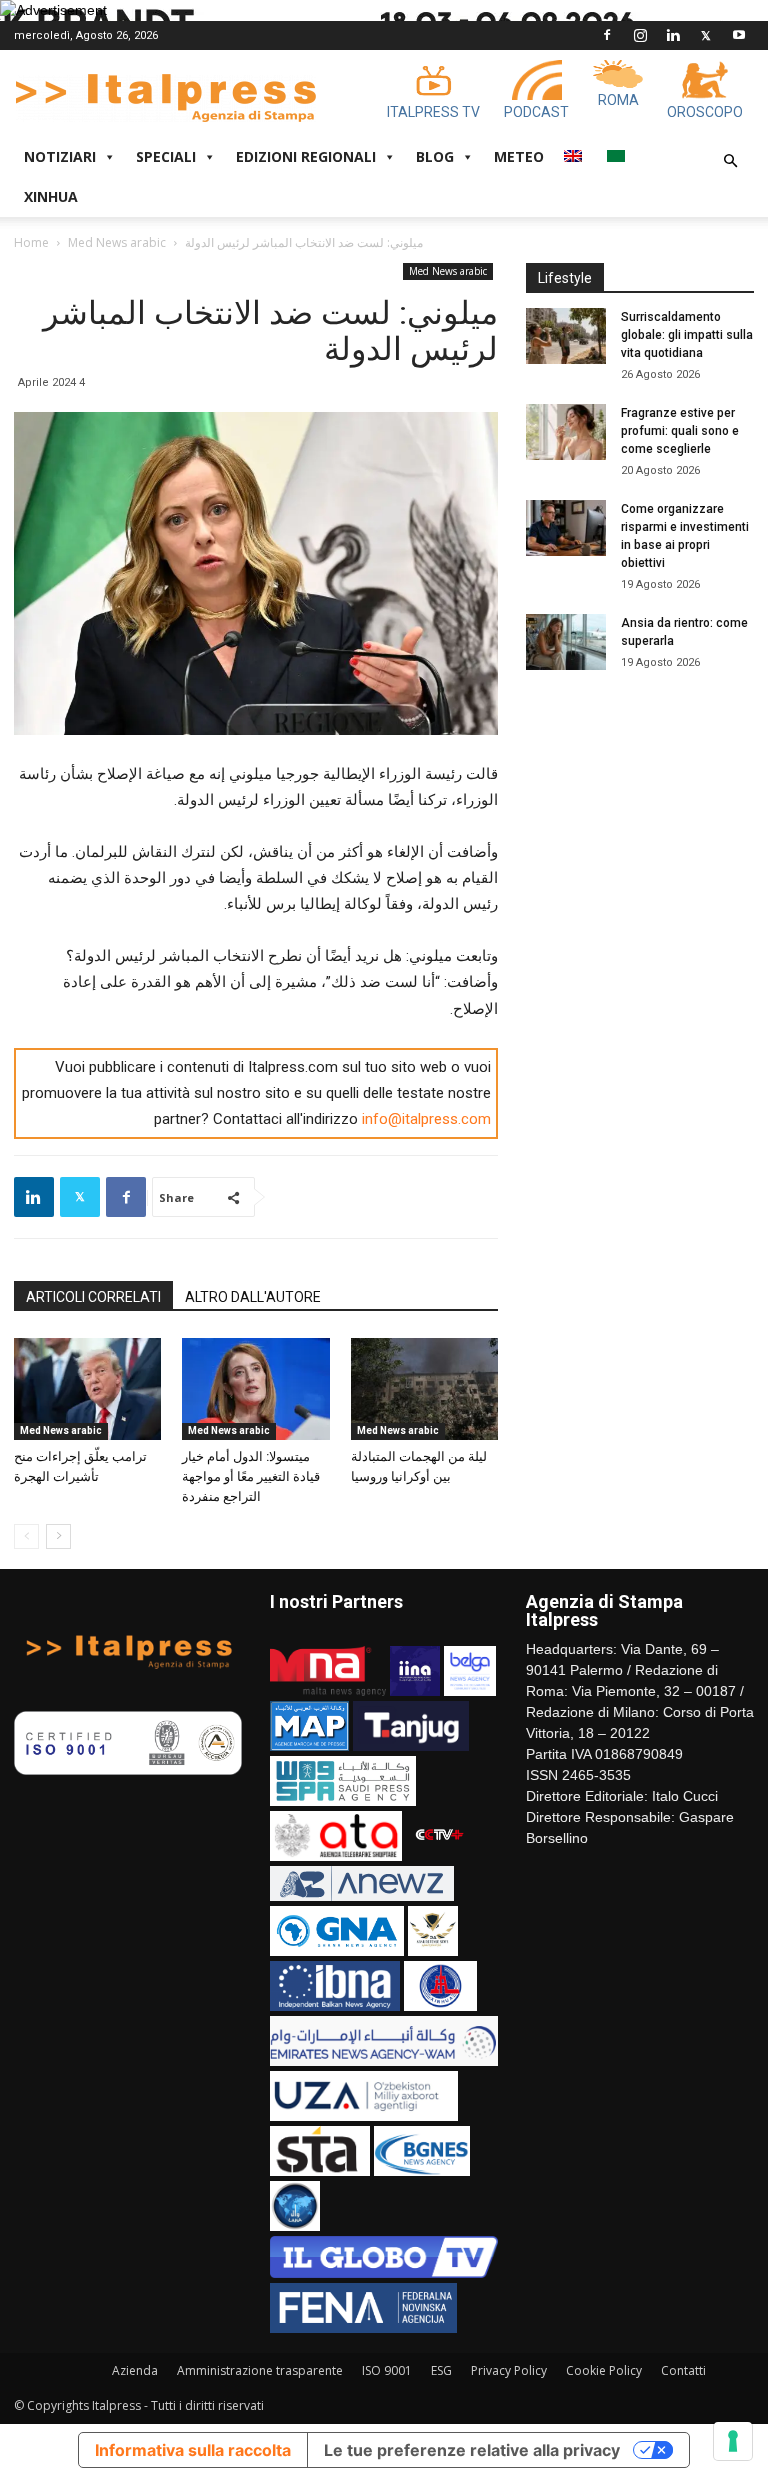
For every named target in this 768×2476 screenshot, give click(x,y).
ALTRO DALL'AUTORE (253, 1297)
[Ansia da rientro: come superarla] (566, 642)
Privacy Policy (509, 2370)
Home (31, 242)
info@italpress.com (426, 1119)
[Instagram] (640, 35)
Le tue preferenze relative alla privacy (472, 2450)
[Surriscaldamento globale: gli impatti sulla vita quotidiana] (566, 336)
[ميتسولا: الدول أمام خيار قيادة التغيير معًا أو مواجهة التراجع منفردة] (255, 1388)
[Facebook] (607, 35)
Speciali (166, 156)
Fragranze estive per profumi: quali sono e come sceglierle (680, 431)
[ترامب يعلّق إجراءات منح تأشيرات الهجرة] (87, 1388)
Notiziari (60, 156)
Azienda (135, 2370)
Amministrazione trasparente (260, 2370)
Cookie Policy (604, 2370)
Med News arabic (117, 242)
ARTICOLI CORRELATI (93, 1297)
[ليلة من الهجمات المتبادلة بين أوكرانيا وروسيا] (424, 1388)
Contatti (683, 2370)
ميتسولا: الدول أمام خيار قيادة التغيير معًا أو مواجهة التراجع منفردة (251, 1476)
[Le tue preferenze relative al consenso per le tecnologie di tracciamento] (733, 2441)
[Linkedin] (673, 35)
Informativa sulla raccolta (193, 2450)
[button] (730, 161)
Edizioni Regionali (306, 156)
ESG (441, 2370)
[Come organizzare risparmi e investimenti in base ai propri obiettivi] (566, 528)
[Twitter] (706, 35)
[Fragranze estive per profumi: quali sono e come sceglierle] (566, 432)
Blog (435, 156)
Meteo (519, 156)
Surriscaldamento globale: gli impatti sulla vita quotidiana (687, 335)
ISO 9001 (387, 2370)
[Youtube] (739, 35)
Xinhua (51, 196)
